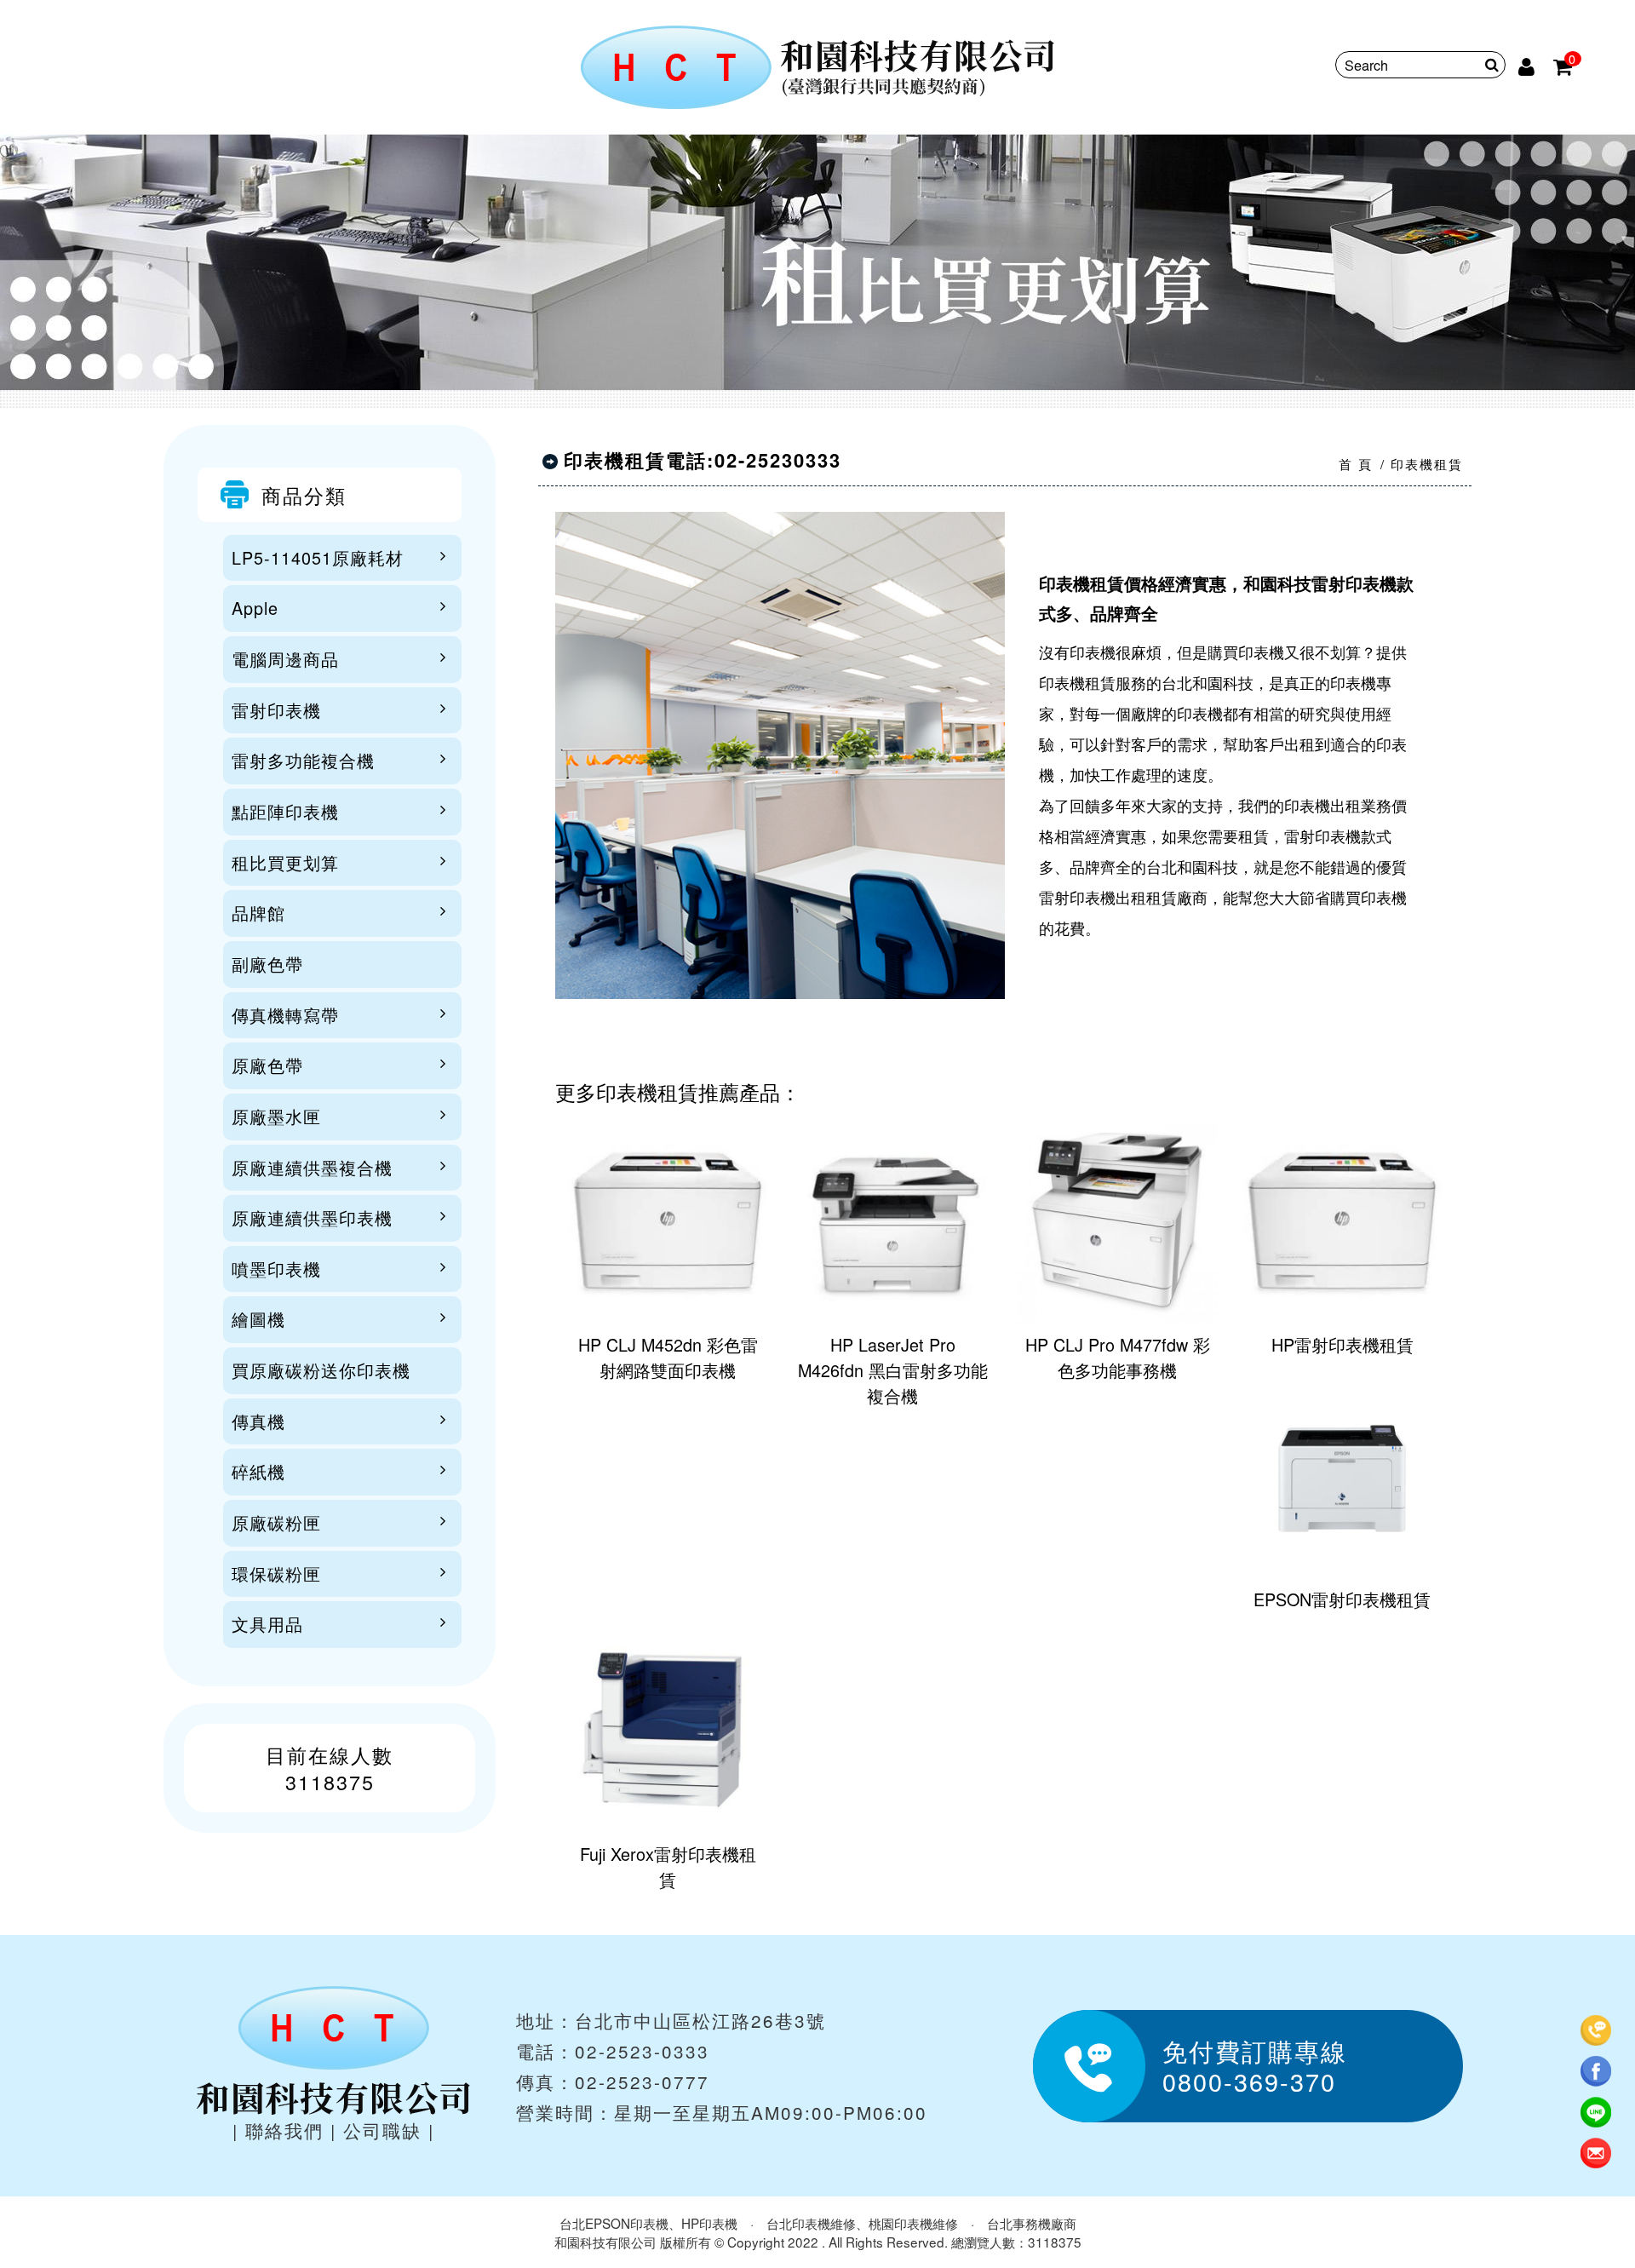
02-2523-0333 (642, 2051)
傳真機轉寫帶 (285, 1015)
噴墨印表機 (276, 1269)
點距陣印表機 (285, 811)
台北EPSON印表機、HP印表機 (648, 2223)
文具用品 (267, 1624)
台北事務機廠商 (1032, 2223)
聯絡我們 (284, 2130)
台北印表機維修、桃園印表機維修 (862, 2223)
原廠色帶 (267, 1065)
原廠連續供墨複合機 (312, 1167)
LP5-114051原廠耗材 (318, 557)
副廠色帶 (267, 964)
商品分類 (304, 495)
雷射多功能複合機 (303, 760)
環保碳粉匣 (276, 1573)
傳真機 (258, 1421)
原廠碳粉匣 (276, 1522)
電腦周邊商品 (285, 659)
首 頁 (1356, 464)
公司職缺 (382, 2130)
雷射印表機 (276, 710)
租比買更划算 (285, 862)
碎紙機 (258, 1471)
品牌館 (258, 913)
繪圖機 (258, 1319)
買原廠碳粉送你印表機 (321, 1370)
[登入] (1528, 65)
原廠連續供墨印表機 (312, 1217)
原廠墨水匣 (276, 1116)
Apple (255, 608)
